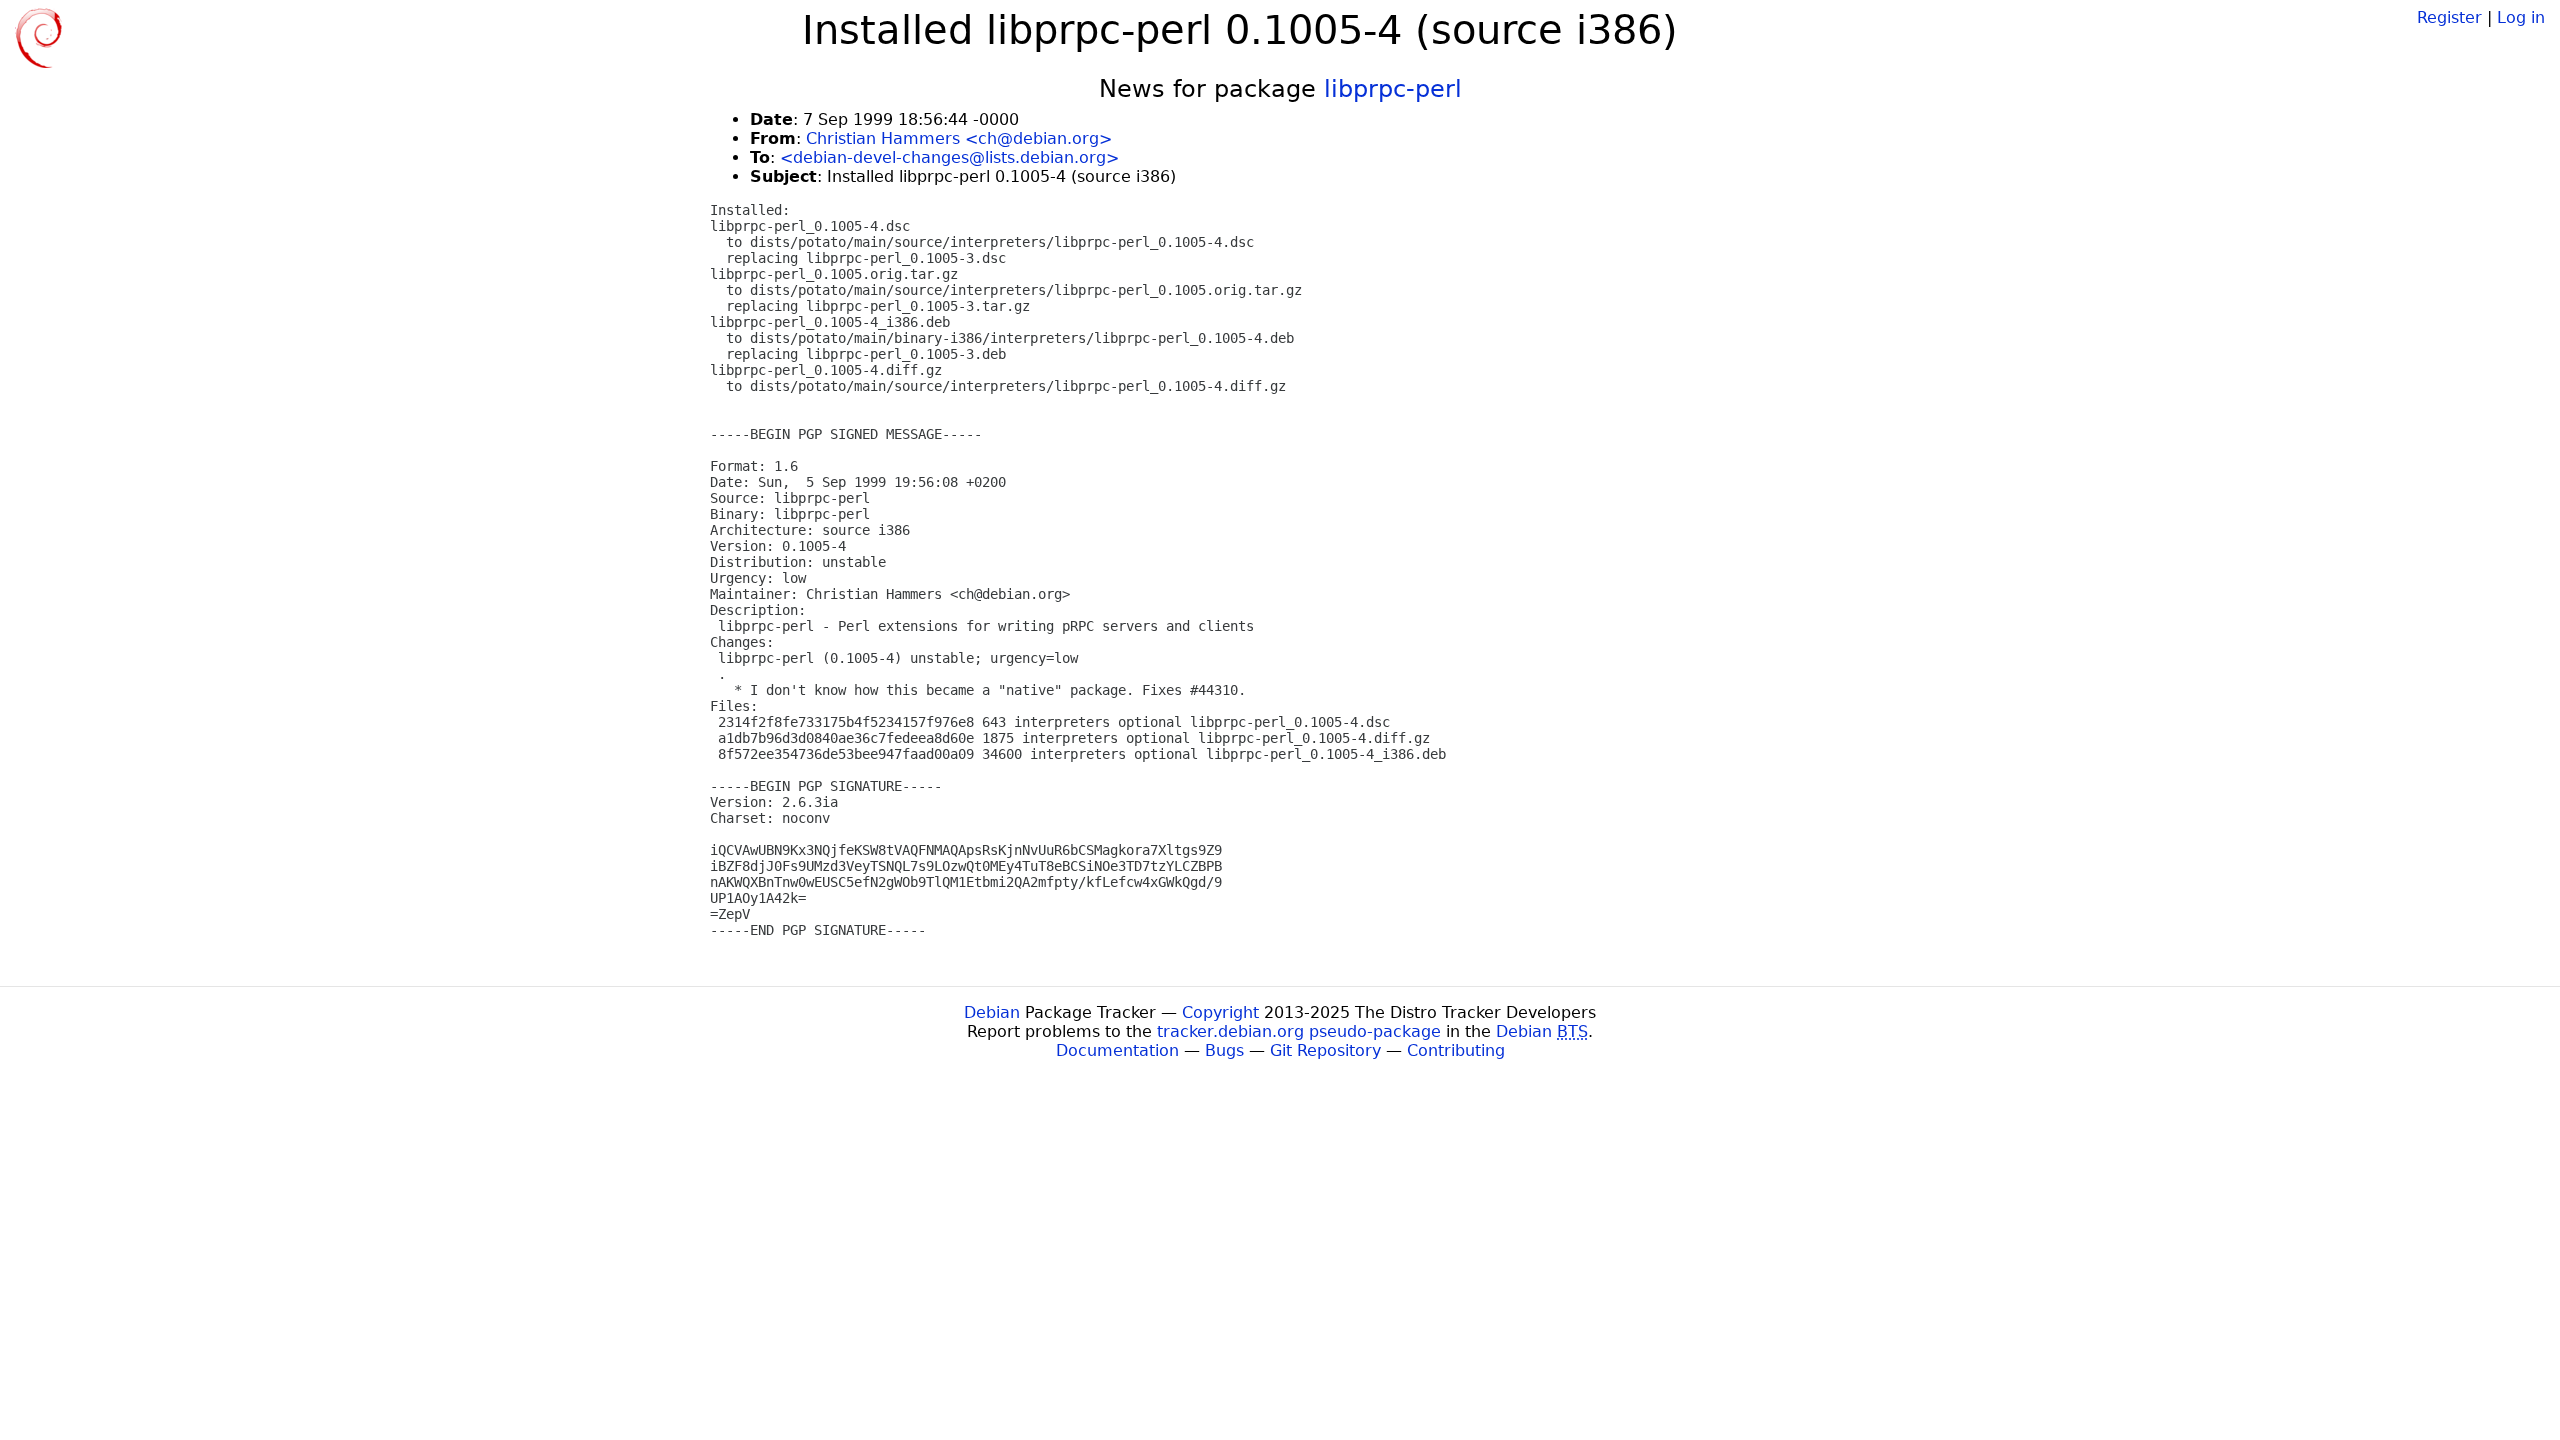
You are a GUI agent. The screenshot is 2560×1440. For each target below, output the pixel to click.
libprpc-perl (1393, 89)
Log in (2521, 17)
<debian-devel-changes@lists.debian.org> (949, 157)
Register (2449, 17)
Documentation (1117, 1050)
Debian (992, 1012)
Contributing (1456, 1050)
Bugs (1224, 1050)
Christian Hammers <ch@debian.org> (959, 138)
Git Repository (1325, 1050)
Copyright (1220, 1012)
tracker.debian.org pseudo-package (1299, 1031)
